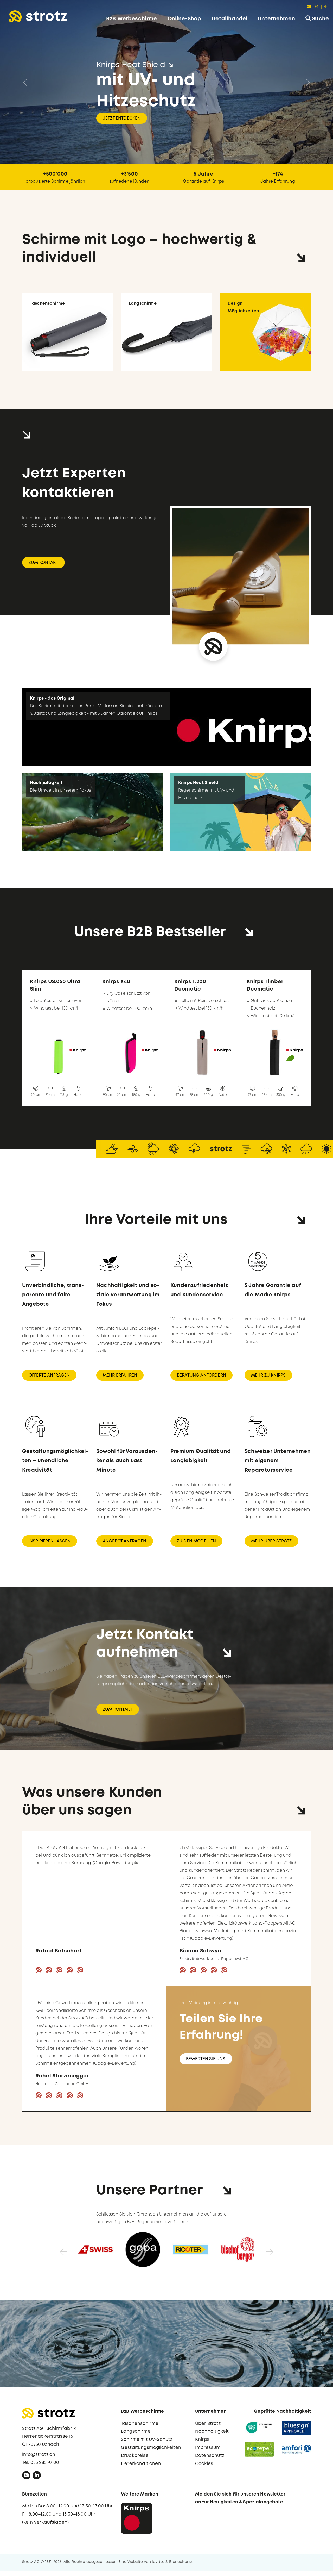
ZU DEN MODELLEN (196, 1541)
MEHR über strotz (271, 1541)
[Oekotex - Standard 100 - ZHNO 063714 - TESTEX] (259, 2428)
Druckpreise (135, 2456)
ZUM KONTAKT (43, 562)
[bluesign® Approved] (296, 2428)
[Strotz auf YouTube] (26, 2476)
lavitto (158, 2562)
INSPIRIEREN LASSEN (50, 1541)
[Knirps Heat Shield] (241, 811)
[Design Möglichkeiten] (265, 332)
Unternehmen (276, 19)
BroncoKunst (181, 2562)
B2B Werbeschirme (132, 19)
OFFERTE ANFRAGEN (49, 1375)
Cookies (204, 2464)
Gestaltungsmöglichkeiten (151, 2447)
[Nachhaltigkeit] (92, 811)
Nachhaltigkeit (212, 2432)
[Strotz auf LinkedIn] (37, 2476)
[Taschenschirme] (68, 332)
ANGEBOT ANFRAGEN (125, 1541)
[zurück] (59, 2250)
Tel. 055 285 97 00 (41, 2463)
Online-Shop (184, 19)
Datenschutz (210, 2456)
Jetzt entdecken (122, 108)
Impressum (208, 2447)
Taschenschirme (140, 2423)
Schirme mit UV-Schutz (147, 2440)
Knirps (202, 2440)
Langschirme (136, 2432)
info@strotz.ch (39, 2454)
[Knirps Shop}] (137, 2518)
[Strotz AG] (38, 16)
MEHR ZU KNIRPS (268, 1375)
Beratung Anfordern (201, 1375)
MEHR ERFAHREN (120, 1375)
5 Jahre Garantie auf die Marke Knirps (273, 1290)
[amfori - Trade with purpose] (296, 2449)
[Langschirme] (166, 332)
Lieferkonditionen (141, 2464)
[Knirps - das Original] (166, 727)
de (309, 7)
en (317, 7)
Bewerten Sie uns (206, 2059)
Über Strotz (208, 2423)
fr (325, 7)
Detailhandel (229, 19)
